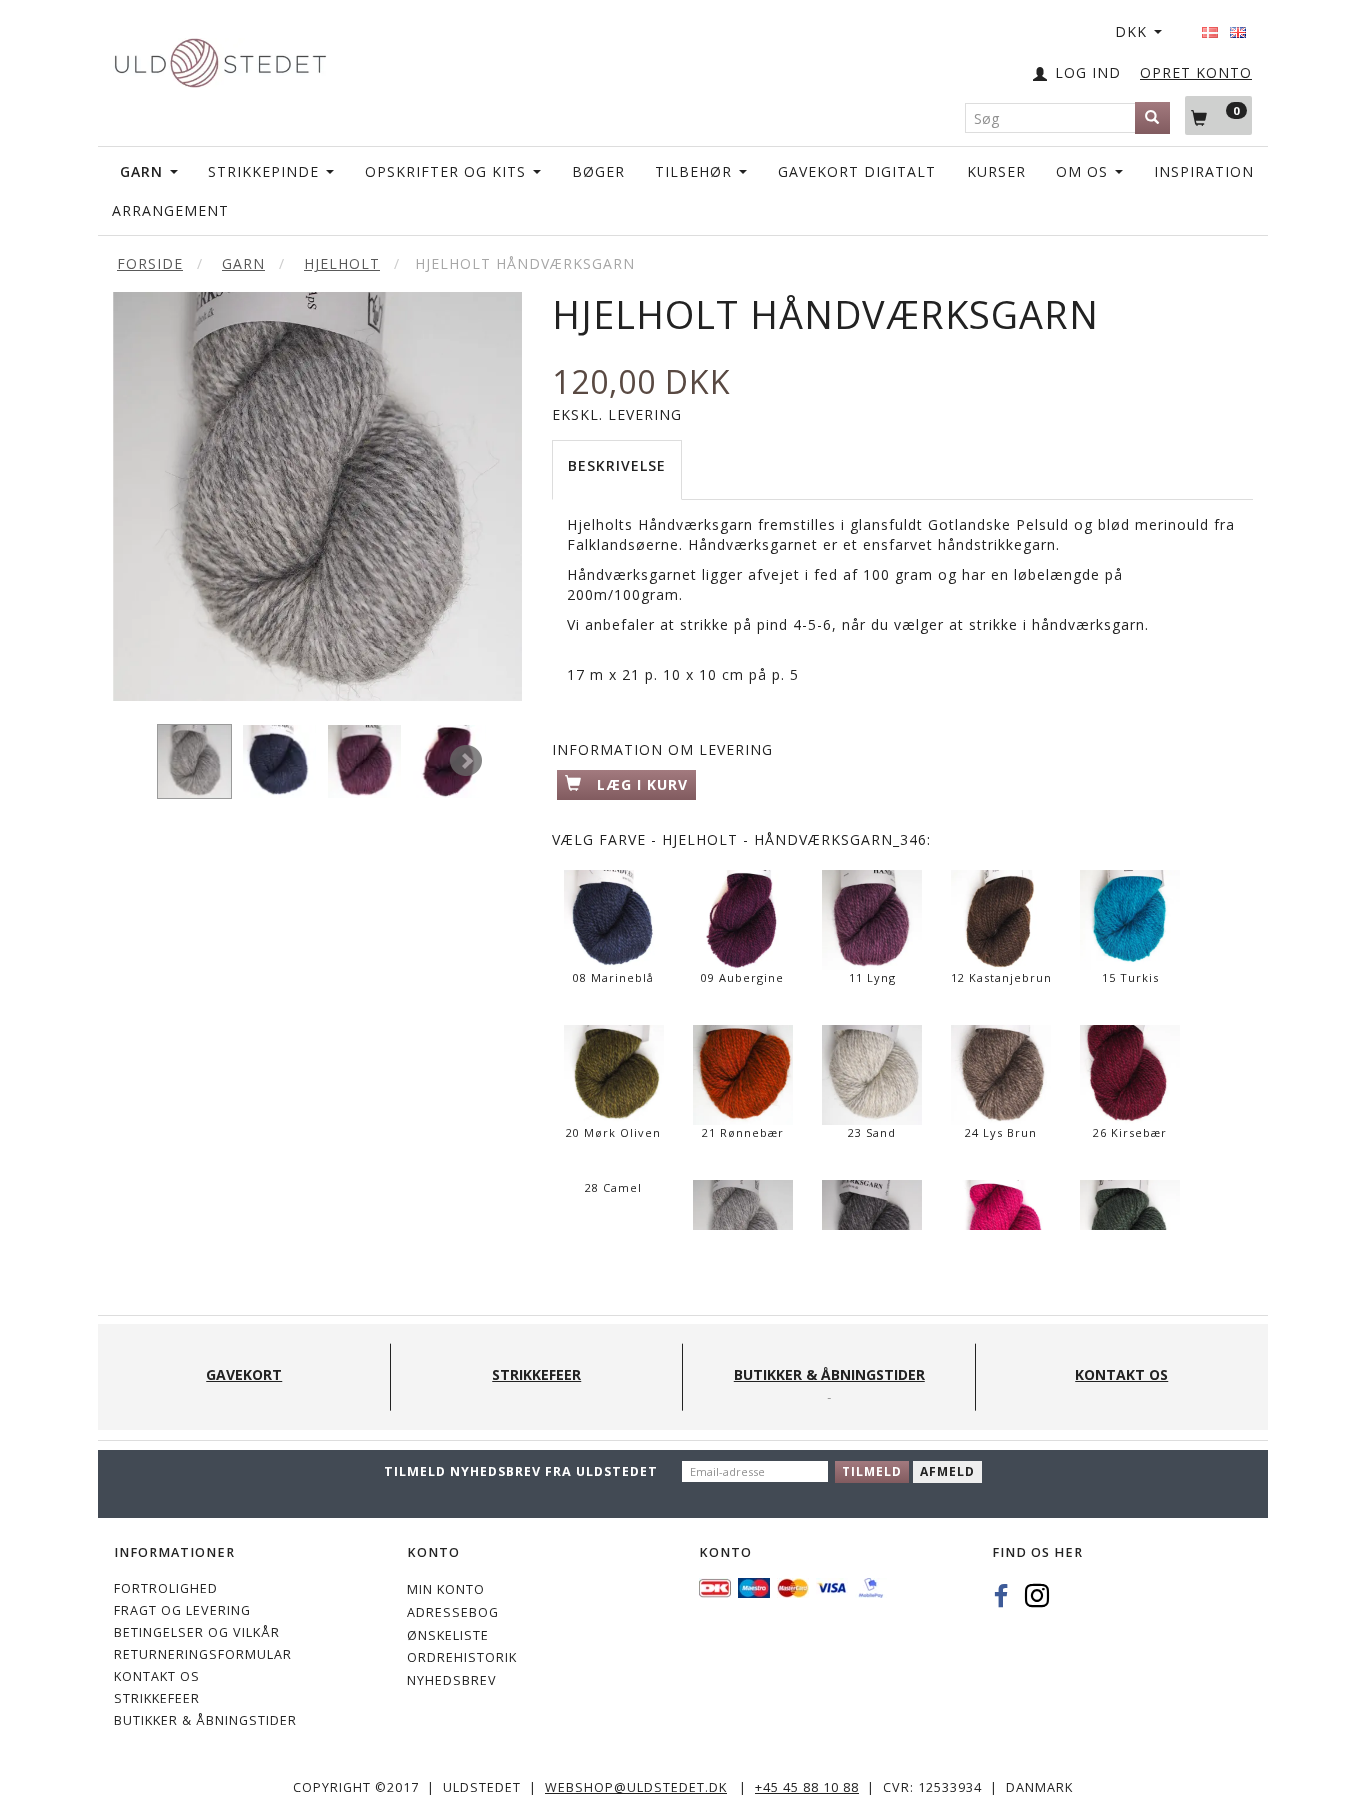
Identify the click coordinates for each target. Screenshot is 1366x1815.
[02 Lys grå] (317, 496)
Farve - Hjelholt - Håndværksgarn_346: (741, 839)
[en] (1238, 26)
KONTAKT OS (157, 1676)
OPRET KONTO (1196, 72)
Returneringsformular (203, 1654)
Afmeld (947, 1471)
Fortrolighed (166, 1588)
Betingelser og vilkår (197, 1632)
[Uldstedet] (220, 58)
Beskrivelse (617, 465)
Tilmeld (872, 1471)
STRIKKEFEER (157, 1698)
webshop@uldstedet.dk (636, 1787)
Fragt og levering (182, 1610)
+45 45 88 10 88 (807, 1787)
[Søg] (1152, 118)
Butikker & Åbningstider (205, 1720)
